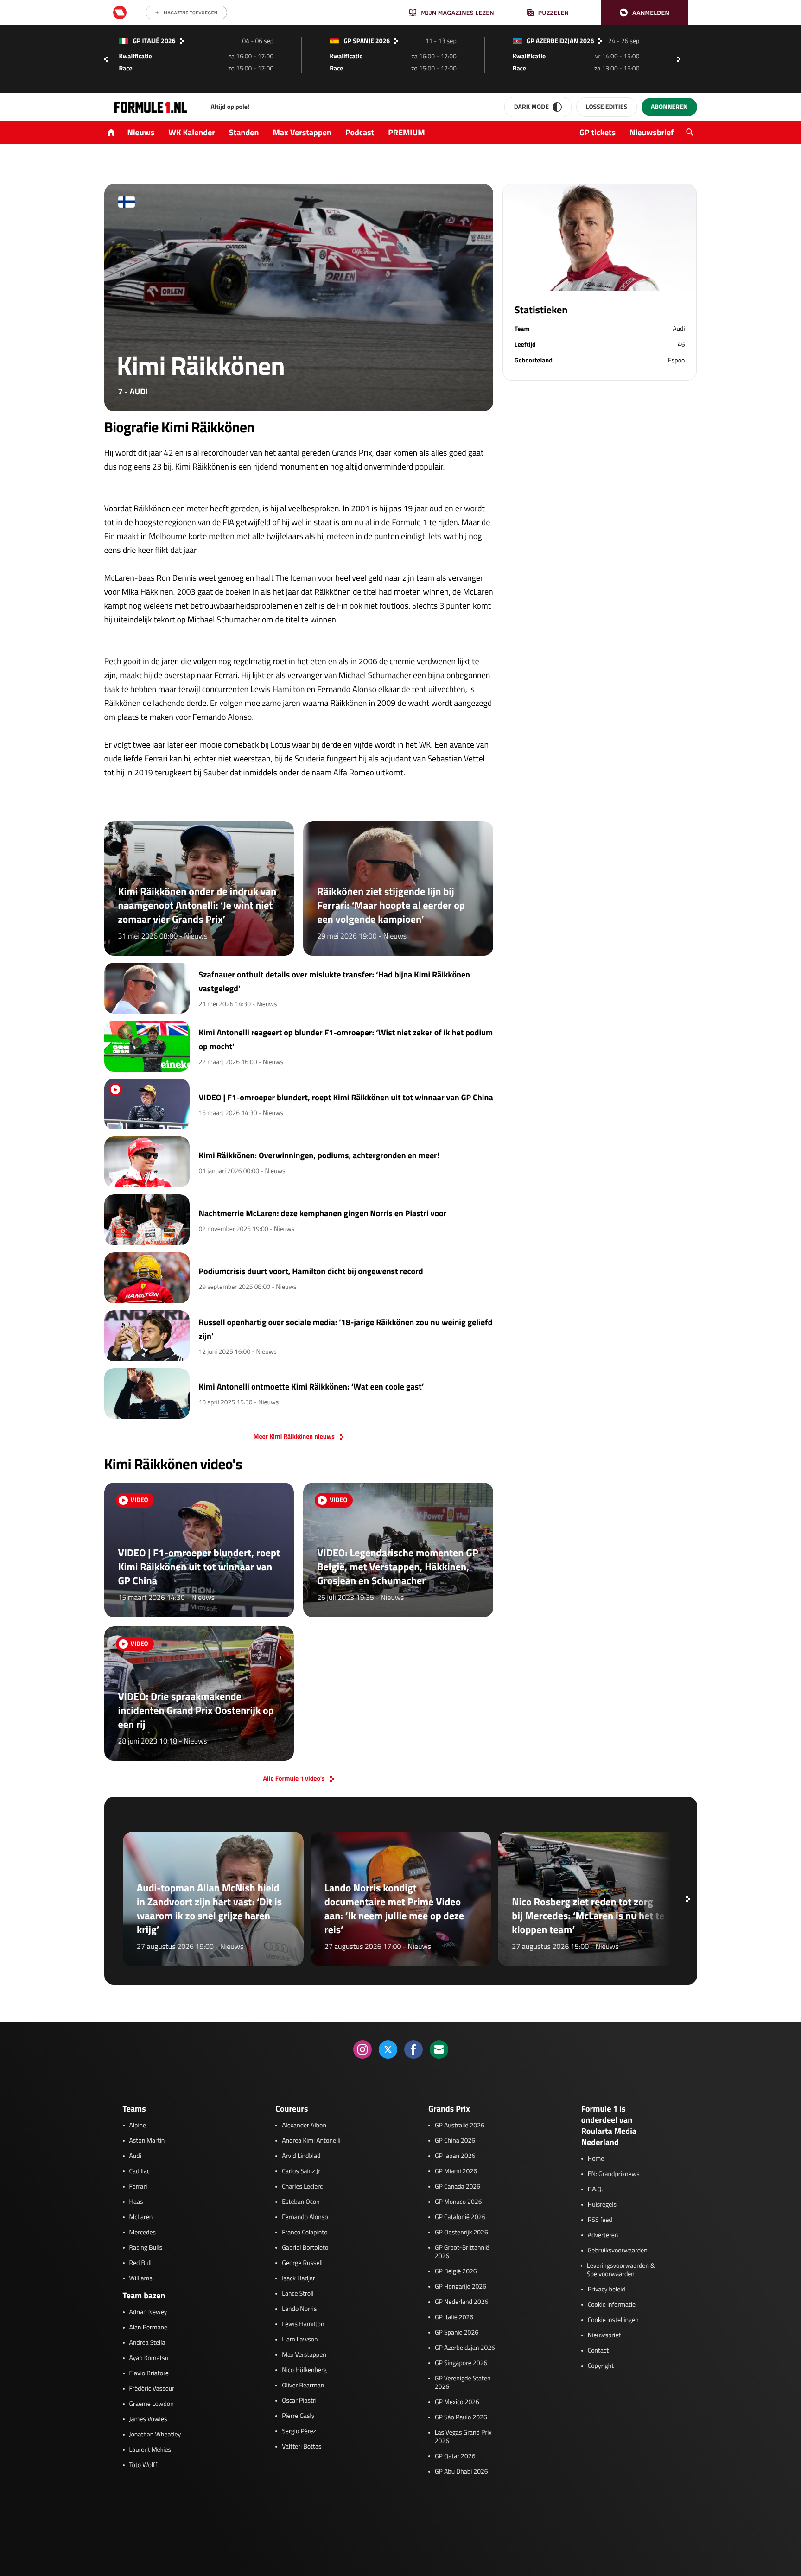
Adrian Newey (148, 2312)
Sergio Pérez (299, 2431)
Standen (244, 132)
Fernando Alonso (305, 2217)
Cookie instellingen (613, 2320)
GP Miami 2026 (456, 2171)
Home (596, 2159)
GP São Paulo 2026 (461, 2417)
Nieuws (141, 132)
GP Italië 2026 (454, 2317)
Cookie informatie (612, 2305)
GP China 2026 (455, 2141)
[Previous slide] (106, 59)
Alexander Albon (304, 2126)
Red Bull (141, 2263)
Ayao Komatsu (149, 2358)
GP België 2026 (456, 2271)
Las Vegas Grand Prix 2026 (463, 2437)
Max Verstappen (302, 132)
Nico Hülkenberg (304, 2370)
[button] (645, 13)
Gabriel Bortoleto (305, 2248)
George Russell (302, 2263)
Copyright (601, 2366)
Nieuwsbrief (652, 132)
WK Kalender (192, 132)
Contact (598, 2351)
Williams (141, 2278)
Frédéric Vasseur (152, 2389)
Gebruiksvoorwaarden (618, 2251)
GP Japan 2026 (455, 2156)
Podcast (360, 132)
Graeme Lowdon (152, 2404)
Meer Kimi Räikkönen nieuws (294, 1437)
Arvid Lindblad (301, 2156)
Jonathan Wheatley (155, 2435)
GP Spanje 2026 (457, 2333)
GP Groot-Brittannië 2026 (462, 2252)
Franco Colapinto (305, 2233)
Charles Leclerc (302, 2187)
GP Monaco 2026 (458, 2202)
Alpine (138, 2126)
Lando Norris (299, 2309)
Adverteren (603, 2235)
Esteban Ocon (301, 2202)
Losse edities (607, 107)
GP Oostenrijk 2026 (461, 2233)
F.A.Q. (595, 2189)
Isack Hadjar (299, 2278)
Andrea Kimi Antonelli (311, 2141)
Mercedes (143, 2233)
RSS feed (600, 2220)
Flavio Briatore (149, 2373)
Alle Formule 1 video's (294, 1779)
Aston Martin (147, 2141)
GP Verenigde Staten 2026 (463, 2383)
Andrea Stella (147, 2343)
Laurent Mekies (150, 2450)
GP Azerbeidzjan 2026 (465, 2348)
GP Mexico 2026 (457, 2402)
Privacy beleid (607, 2290)
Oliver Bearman (303, 2386)
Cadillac (140, 2171)
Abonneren (669, 107)
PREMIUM (407, 132)
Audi (135, 2156)
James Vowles (148, 2419)
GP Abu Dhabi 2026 (461, 2472)
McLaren (141, 2217)
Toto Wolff (143, 2465)
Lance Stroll (298, 2294)
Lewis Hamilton (303, 2324)
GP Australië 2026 (460, 2126)
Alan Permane (149, 2328)
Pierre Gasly (298, 2416)
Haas (136, 2202)
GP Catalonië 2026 (460, 2217)
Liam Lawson (300, 2340)
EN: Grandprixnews (614, 2174)
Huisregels (602, 2205)
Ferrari (138, 2187)
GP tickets (598, 132)
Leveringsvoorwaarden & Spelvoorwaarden (621, 2270)
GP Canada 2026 (458, 2187)
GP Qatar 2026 (455, 2456)
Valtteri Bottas (302, 2447)
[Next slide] (681, 59)
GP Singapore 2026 (461, 2363)
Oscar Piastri (299, 2401)
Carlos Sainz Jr (301, 2171)
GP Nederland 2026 (461, 2302)
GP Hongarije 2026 (461, 2287)
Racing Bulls (146, 2248)
